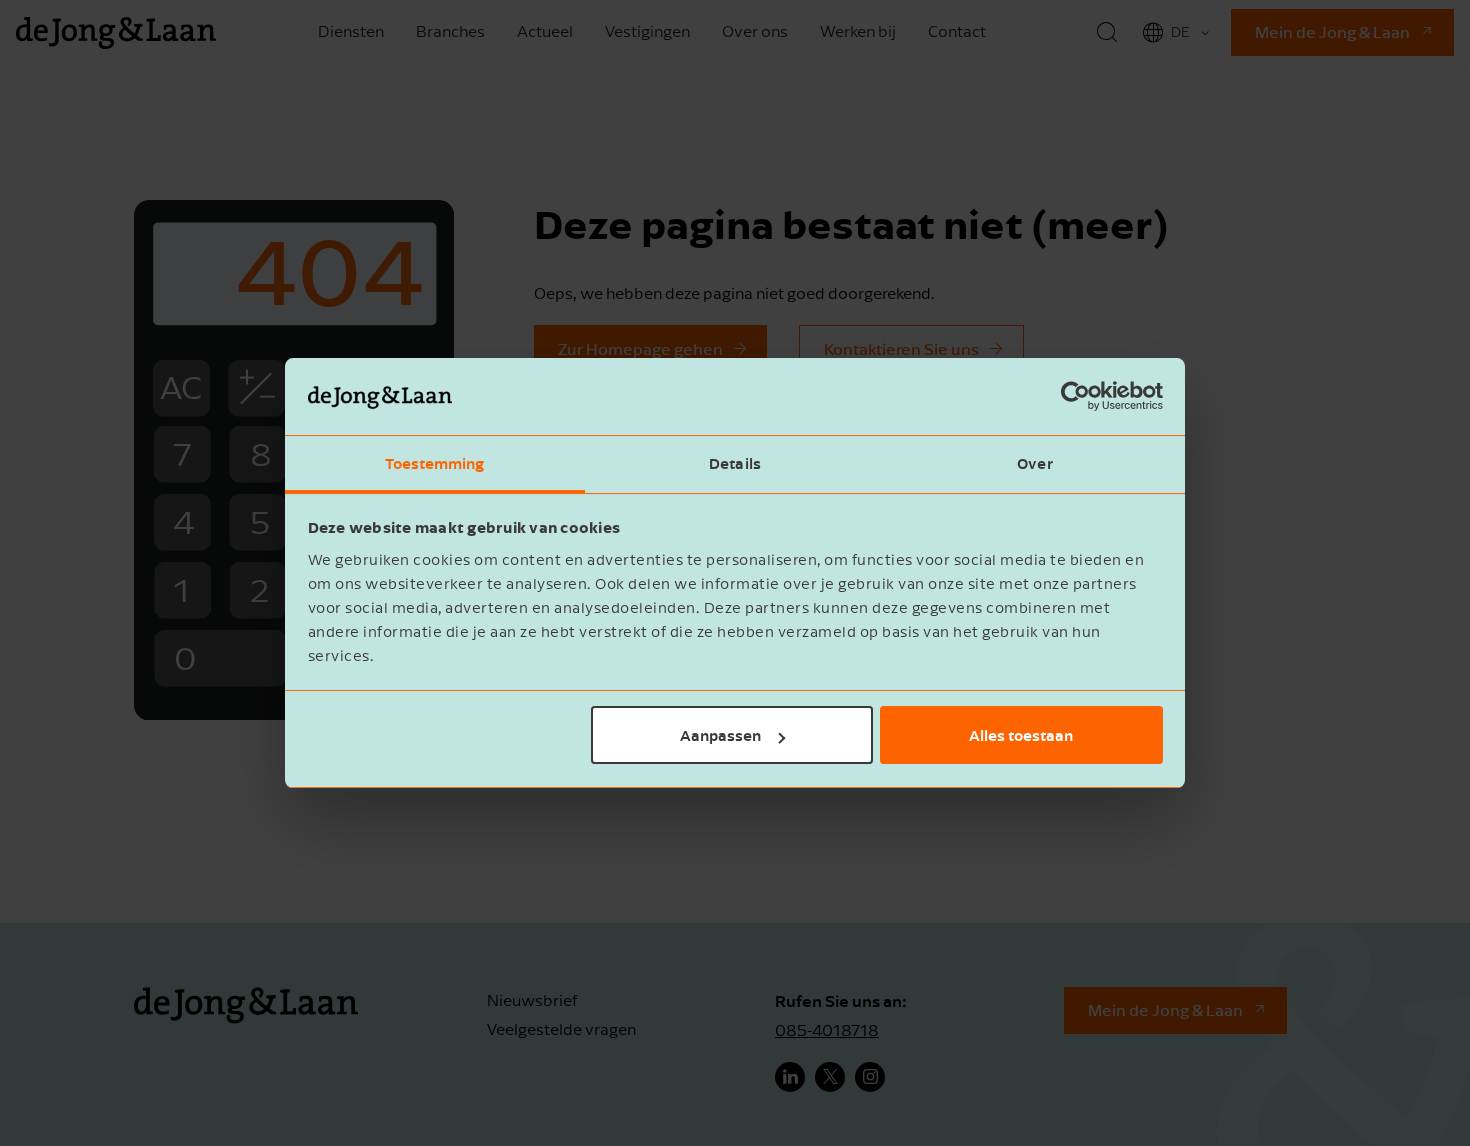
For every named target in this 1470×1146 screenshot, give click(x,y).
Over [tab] (1034, 463)
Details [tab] (735, 463)
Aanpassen (720, 735)
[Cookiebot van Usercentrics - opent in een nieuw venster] (1075, 397)
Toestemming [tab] (434, 463)
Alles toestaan (1021, 735)
